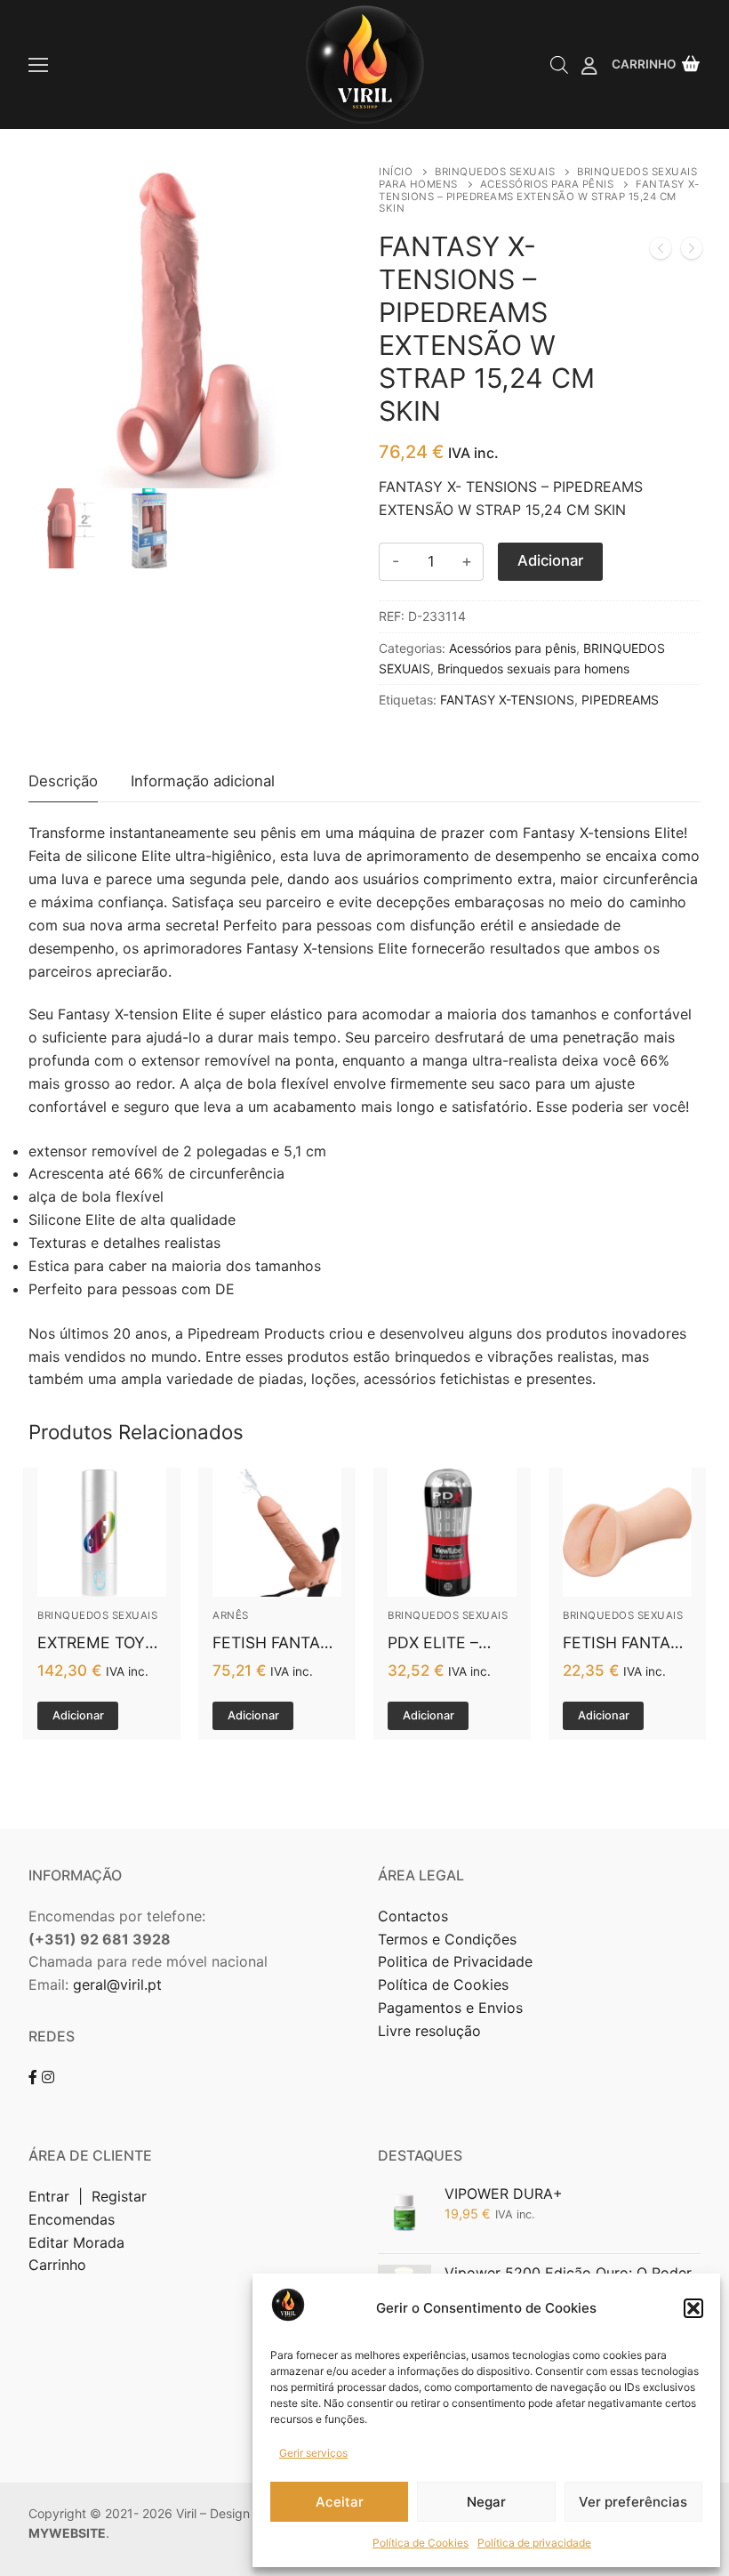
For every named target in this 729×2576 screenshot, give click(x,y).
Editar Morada (76, 2242)
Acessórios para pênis (547, 184)
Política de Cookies (421, 2543)
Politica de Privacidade (457, 1961)
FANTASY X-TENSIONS (507, 700)
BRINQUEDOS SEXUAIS (495, 172)
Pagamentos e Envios (450, 2008)
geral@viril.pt (117, 1984)
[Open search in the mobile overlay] (559, 64)
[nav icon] (38, 65)
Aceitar (340, 2502)
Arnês (231, 1615)
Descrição (63, 781)
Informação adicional (203, 781)
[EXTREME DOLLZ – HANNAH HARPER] (661, 252)
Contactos (413, 1916)
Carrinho (57, 2265)
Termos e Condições (449, 1939)
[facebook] (33, 2077)
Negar (486, 2502)
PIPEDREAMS (620, 700)
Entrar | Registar (90, 2196)
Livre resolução (429, 2031)
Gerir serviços (313, 2453)
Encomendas (72, 2219)
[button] (693, 2308)
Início (396, 172)
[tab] (63, 782)
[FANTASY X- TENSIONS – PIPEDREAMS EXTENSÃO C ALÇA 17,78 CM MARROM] (692, 252)
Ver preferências (633, 2502)
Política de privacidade (534, 2543)
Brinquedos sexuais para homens (533, 668)
